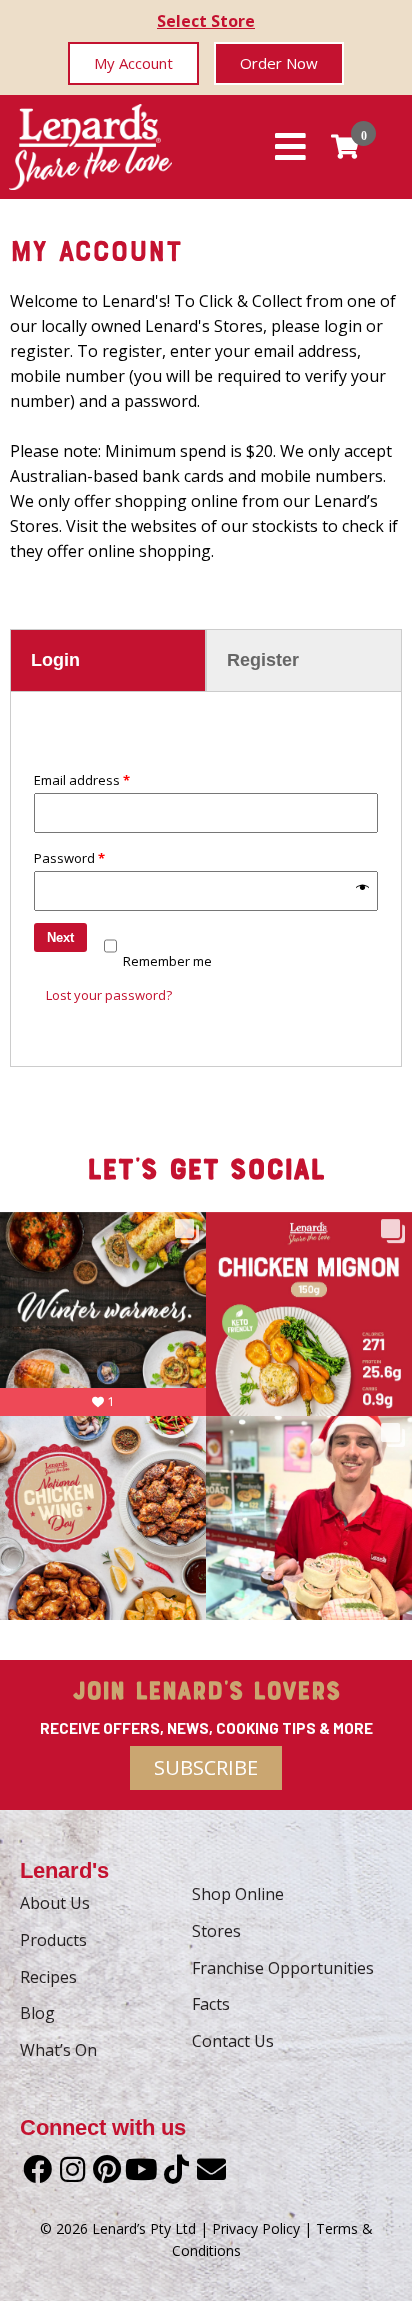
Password (69, 858)
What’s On (58, 2050)
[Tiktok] (176, 2169)
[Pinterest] (107, 2169)
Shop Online (238, 1894)
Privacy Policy (256, 2228)
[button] (133, 63)
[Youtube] (141, 2169)
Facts (211, 2004)
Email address (82, 780)
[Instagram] (72, 2169)
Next (60, 937)
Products (53, 1940)
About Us (55, 1903)
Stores (216, 1931)
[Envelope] (211, 2169)
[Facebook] (37, 2169)
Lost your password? (109, 995)
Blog (37, 2013)
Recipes (48, 1977)
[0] (345, 146)
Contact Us (233, 2041)
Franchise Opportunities (283, 1968)
